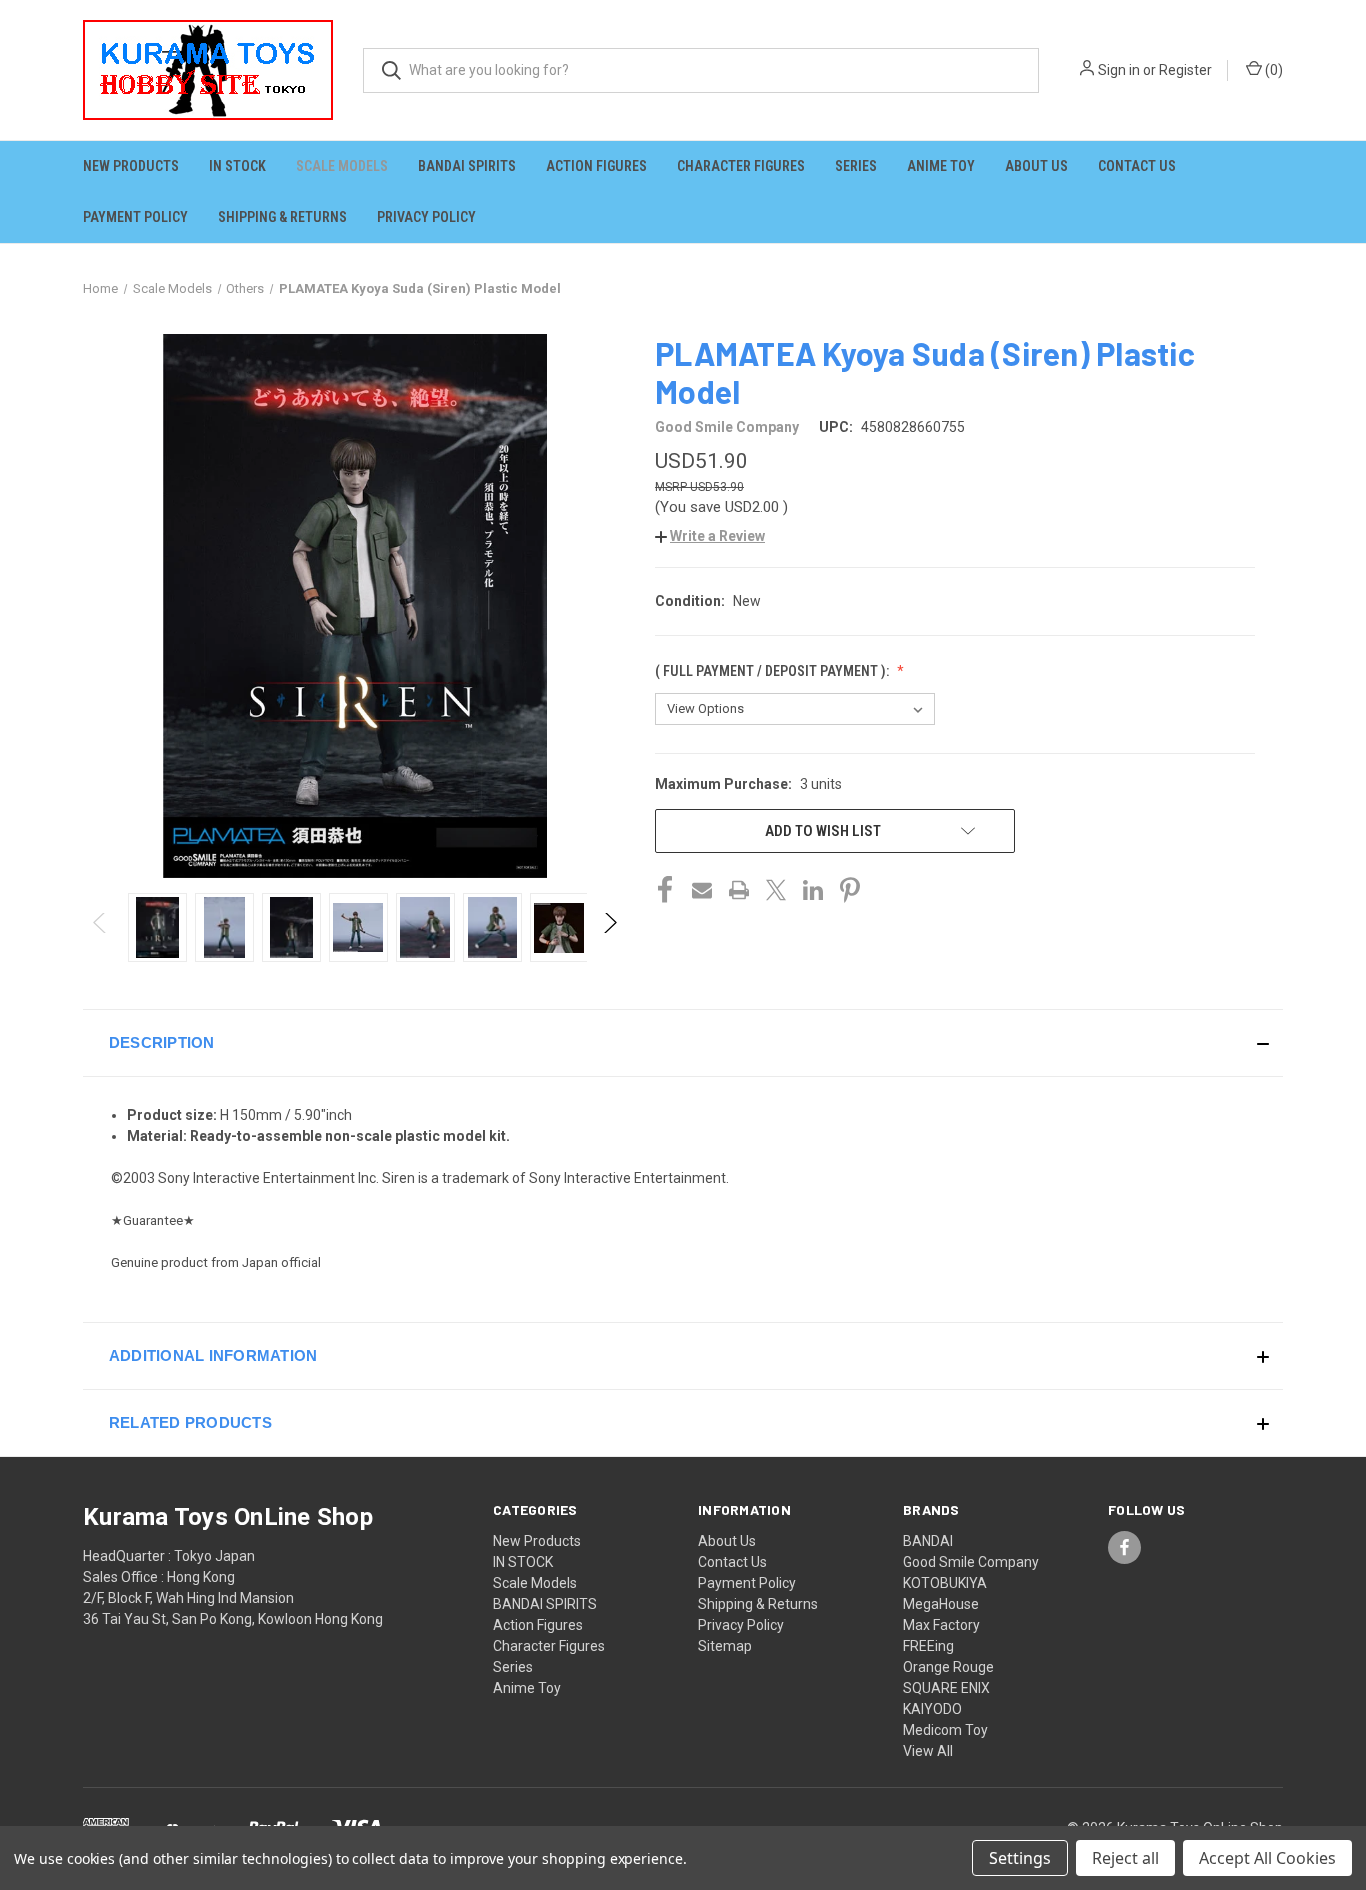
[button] (710, 536)
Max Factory (941, 1625)
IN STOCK (237, 166)
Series (856, 166)
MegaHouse (941, 1604)
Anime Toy (941, 166)
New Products (131, 166)
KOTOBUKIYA (945, 1583)
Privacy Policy (426, 217)
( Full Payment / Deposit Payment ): (773, 671)
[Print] (739, 890)
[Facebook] (665, 890)
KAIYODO (932, 1709)
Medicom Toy (945, 1730)
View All (928, 1751)
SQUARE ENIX (946, 1688)
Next (609, 927)
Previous (100, 927)
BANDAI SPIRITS (467, 166)
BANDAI (928, 1541)
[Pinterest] (850, 890)
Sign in (1119, 70)
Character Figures (741, 166)
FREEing (928, 1646)
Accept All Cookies (1267, 1858)
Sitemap (725, 1646)
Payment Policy (135, 217)
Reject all (1125, 1858)
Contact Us (1137, 166)
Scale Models (342, 166)
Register (1185, 70)
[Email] (702, 890)
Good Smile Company (971, 1562)
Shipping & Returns (282, 217)
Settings (1020, 1858)
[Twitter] (776, 890)
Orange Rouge (948, 1667)
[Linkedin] (813, 890)
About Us (1036, 166)
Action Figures (596, 166)
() (1272, 70)
